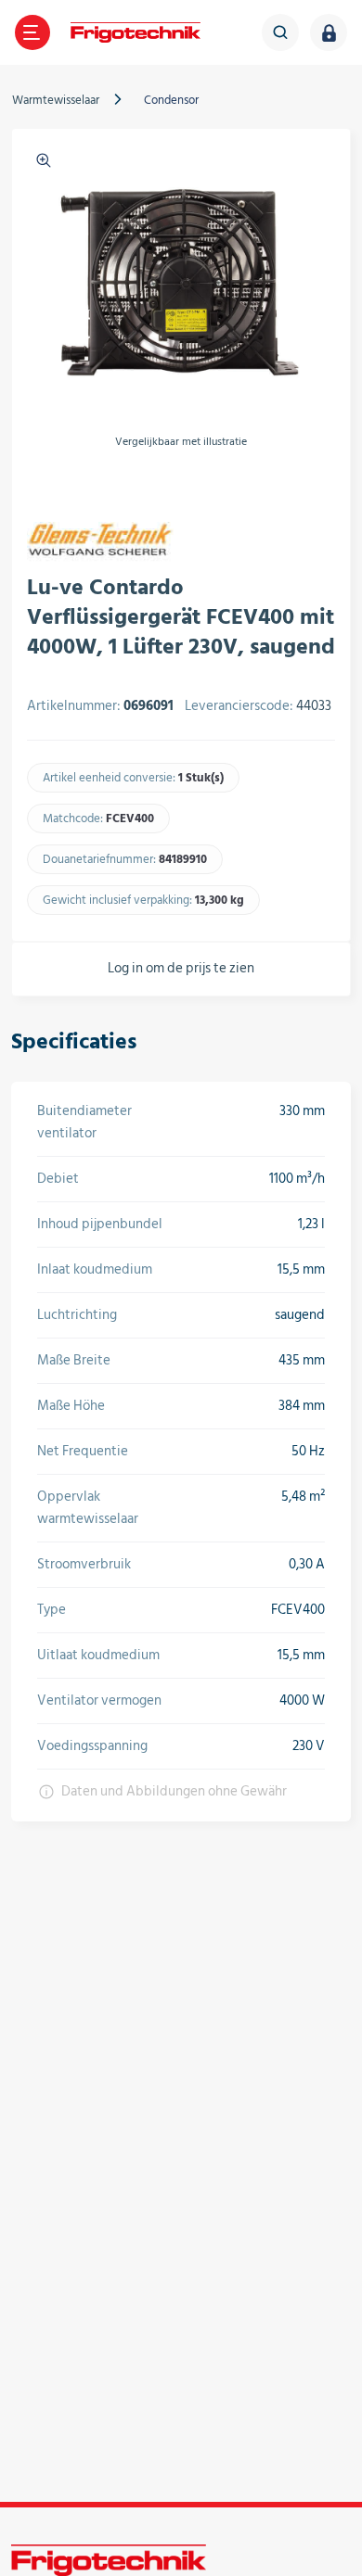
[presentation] (38, 485)
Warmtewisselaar (56, 100)
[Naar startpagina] (136, 32)
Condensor (171, 100)
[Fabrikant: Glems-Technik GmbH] (100, 542)
